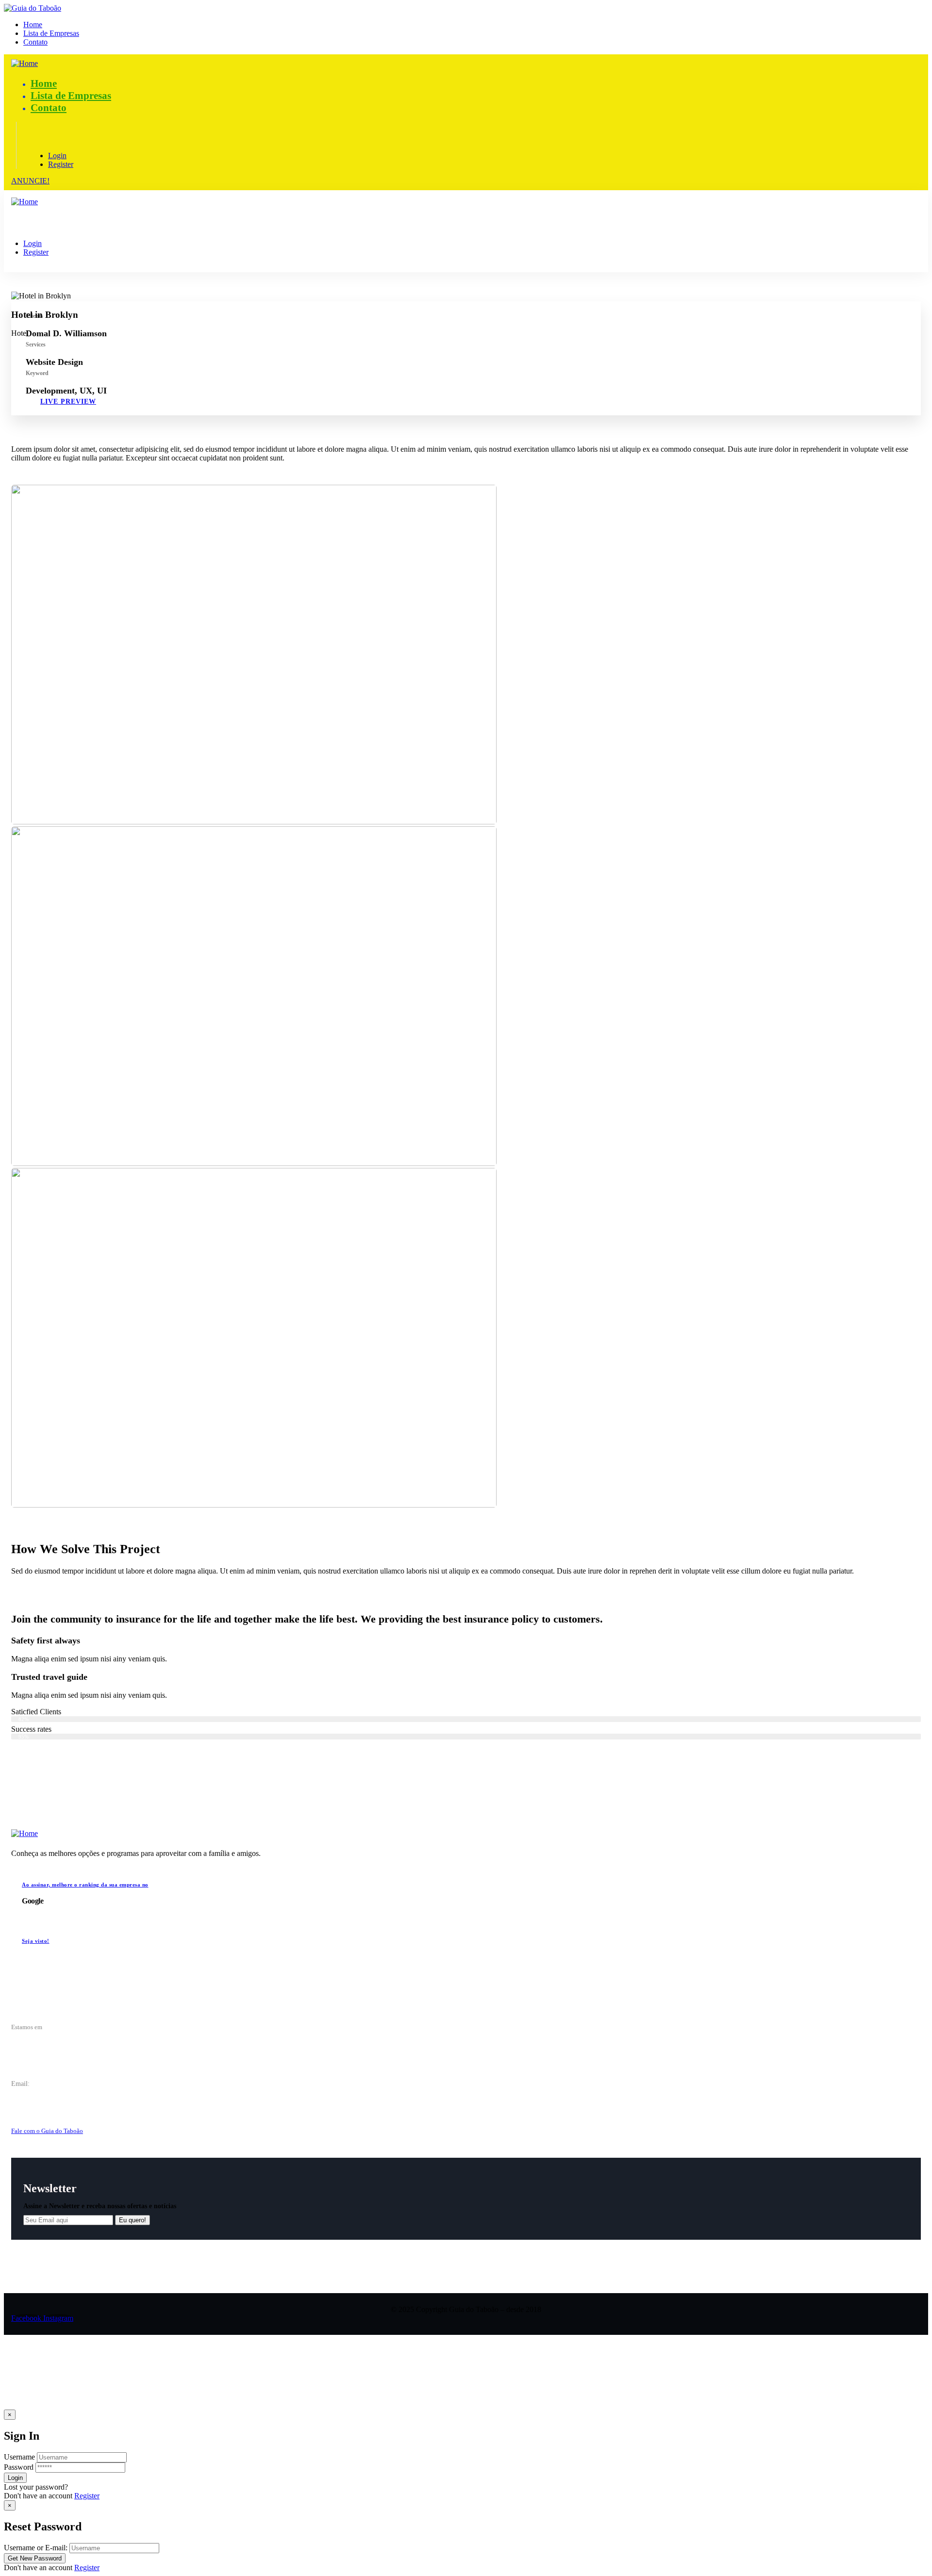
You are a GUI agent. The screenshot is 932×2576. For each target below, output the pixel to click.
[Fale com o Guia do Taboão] (17, 2116)
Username (19, 2457)
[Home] (25, 63)
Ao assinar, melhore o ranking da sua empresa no (85, 1885)
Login (57, 156)
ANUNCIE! (30, 181)
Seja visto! (36, 1941)
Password (19, 2467)
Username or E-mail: (36, 2548)
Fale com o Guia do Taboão (47, 2131)
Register (87, 2496)
